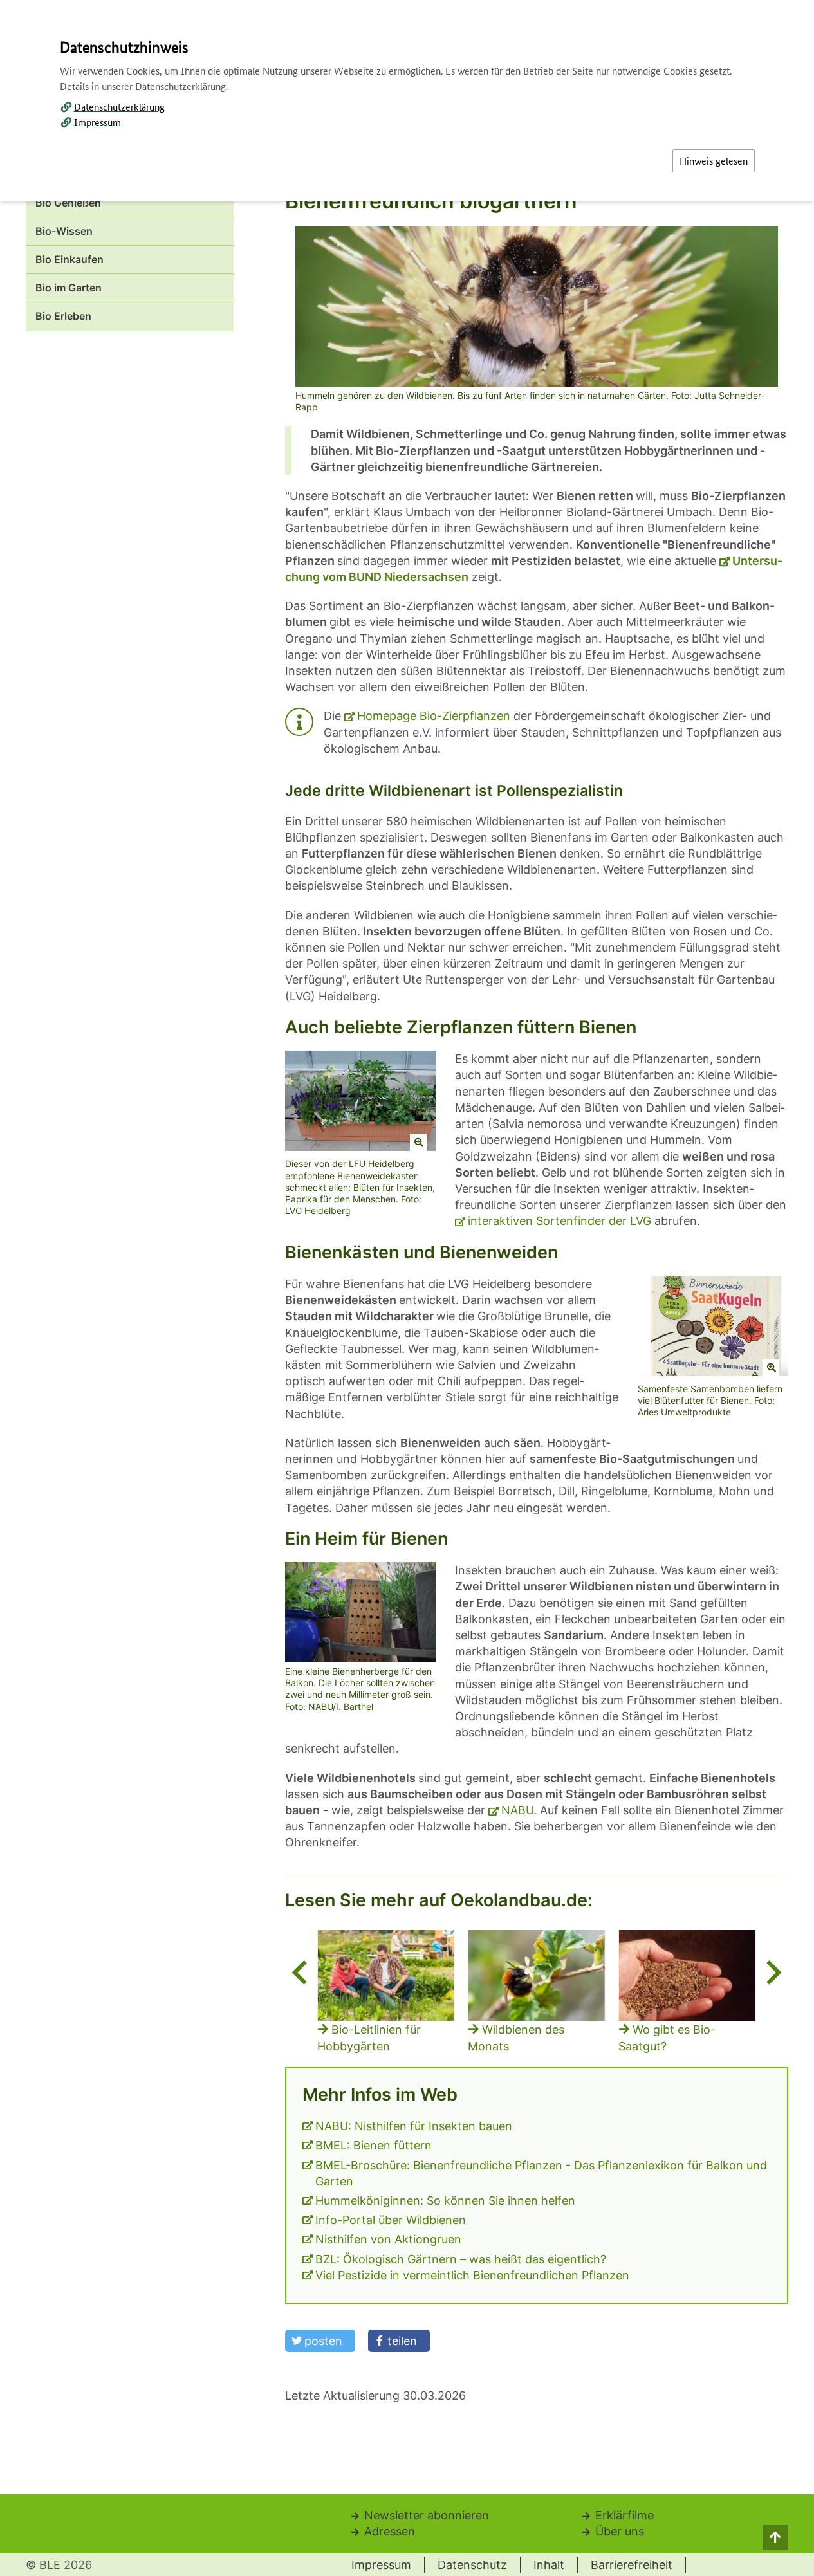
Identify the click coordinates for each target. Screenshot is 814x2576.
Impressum (97, 122)
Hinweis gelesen (714, 161)
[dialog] (407, 1288)
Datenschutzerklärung (119, 106)
